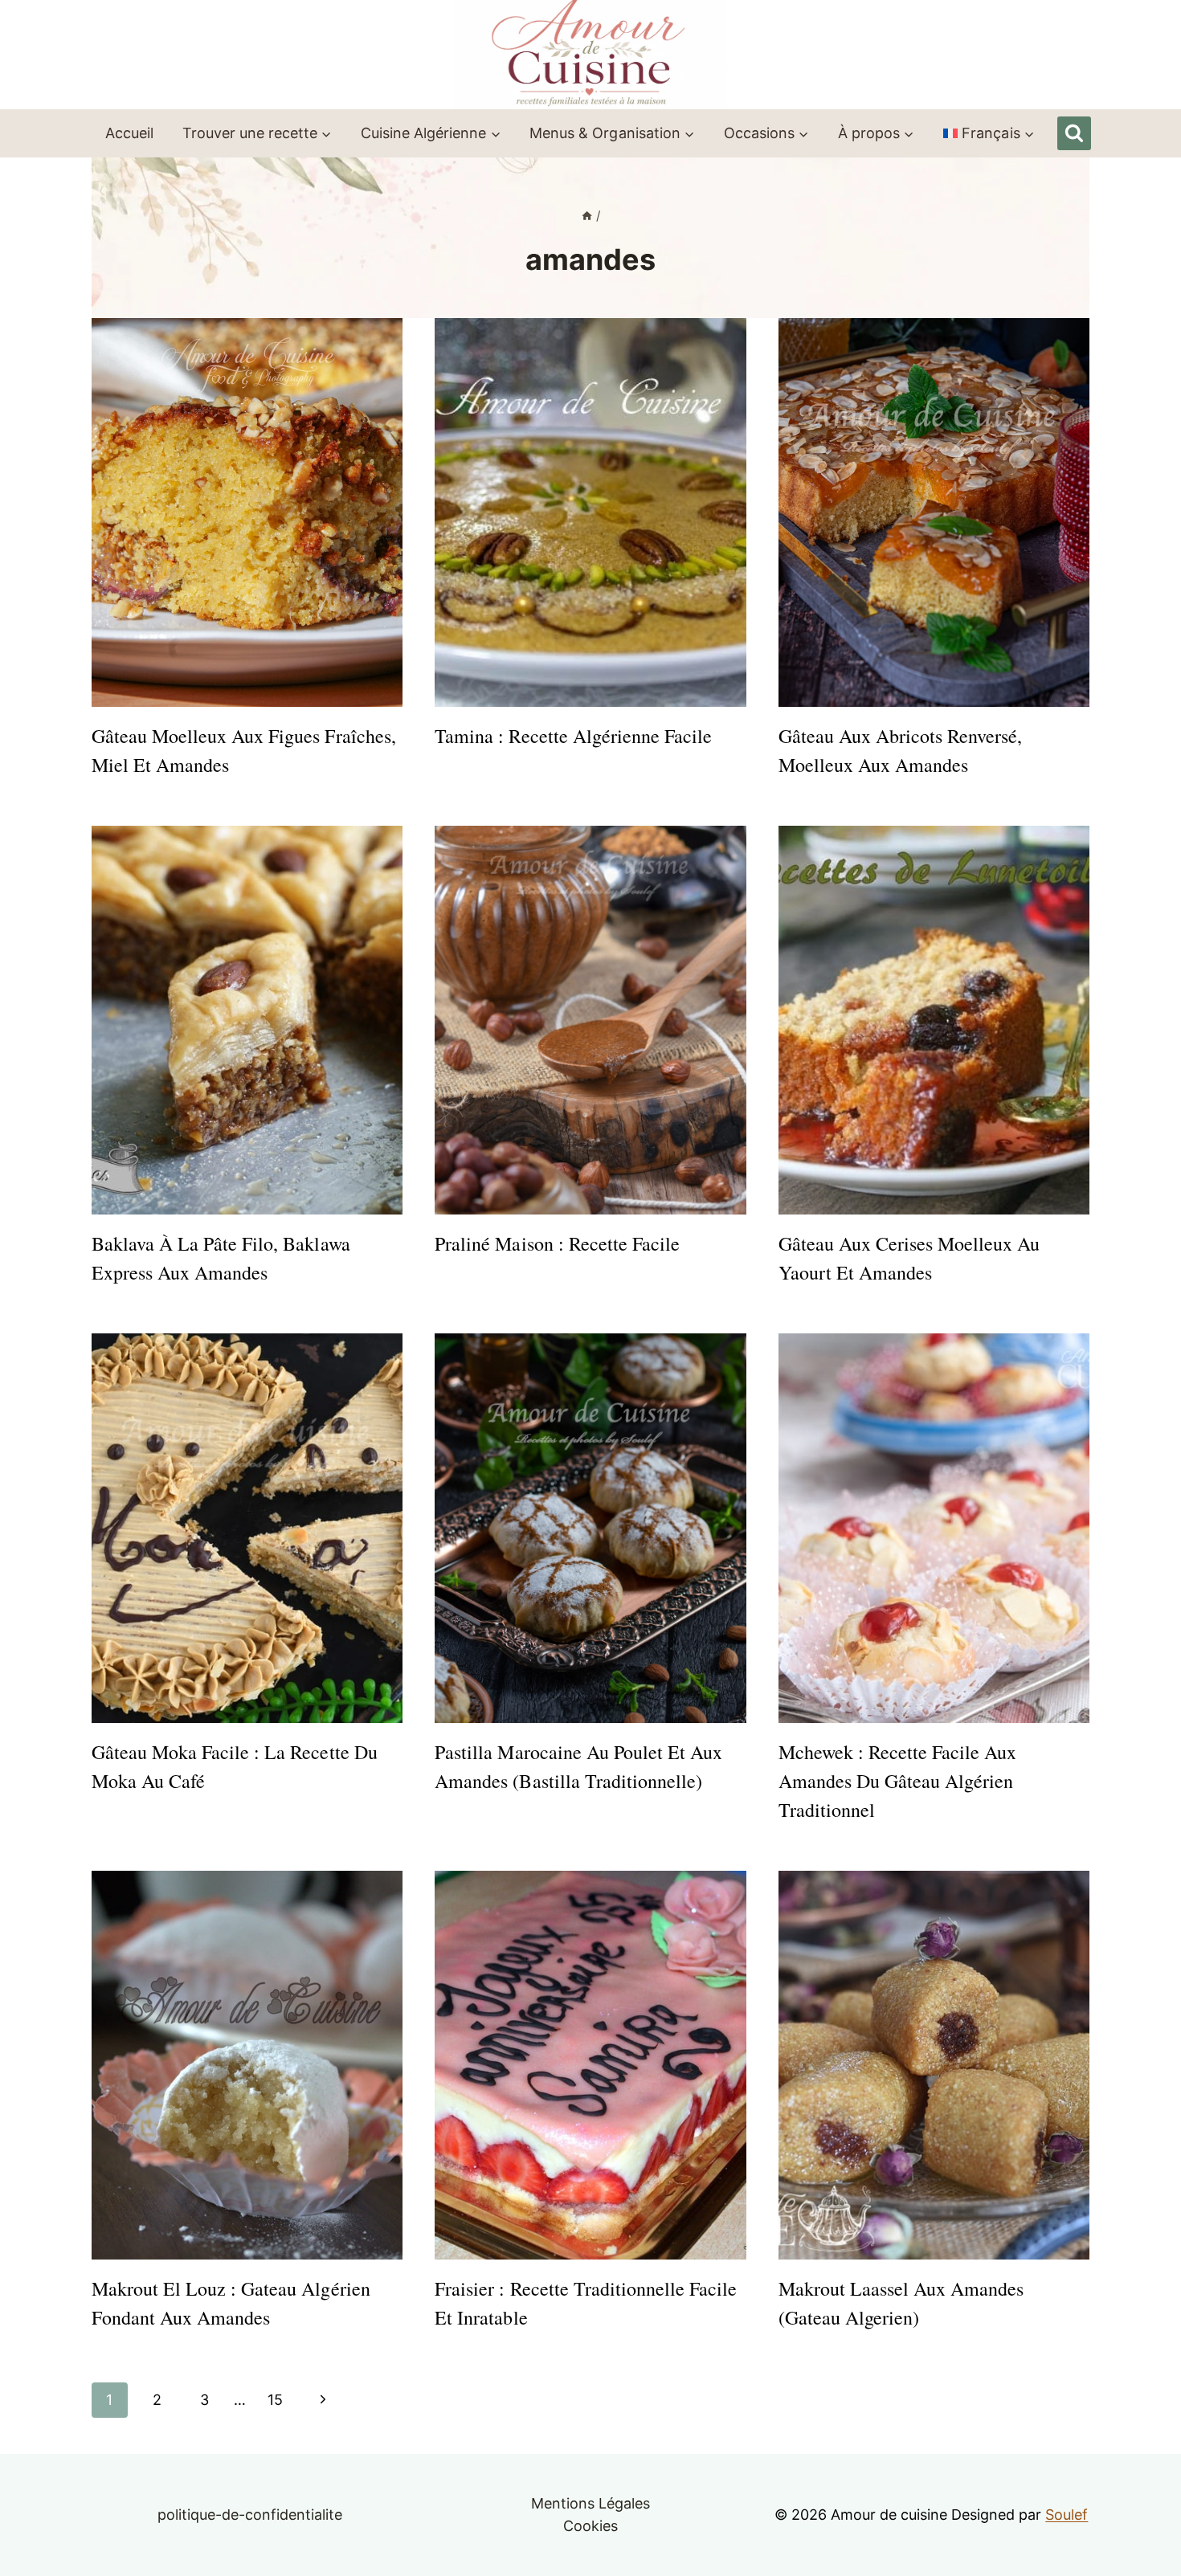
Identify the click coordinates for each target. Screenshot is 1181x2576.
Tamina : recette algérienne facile (573, 736)
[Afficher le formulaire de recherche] (1074, 133)
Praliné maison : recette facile (557, 1243)
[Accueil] (587, 216)
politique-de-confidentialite (250, 2515)
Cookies (590, 2526)
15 (275, 2400)
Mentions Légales (590, 2503)
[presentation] (247, 512)
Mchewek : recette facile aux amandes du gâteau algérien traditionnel (898, 1781)
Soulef (1067, 2515)
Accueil (129, 133)
